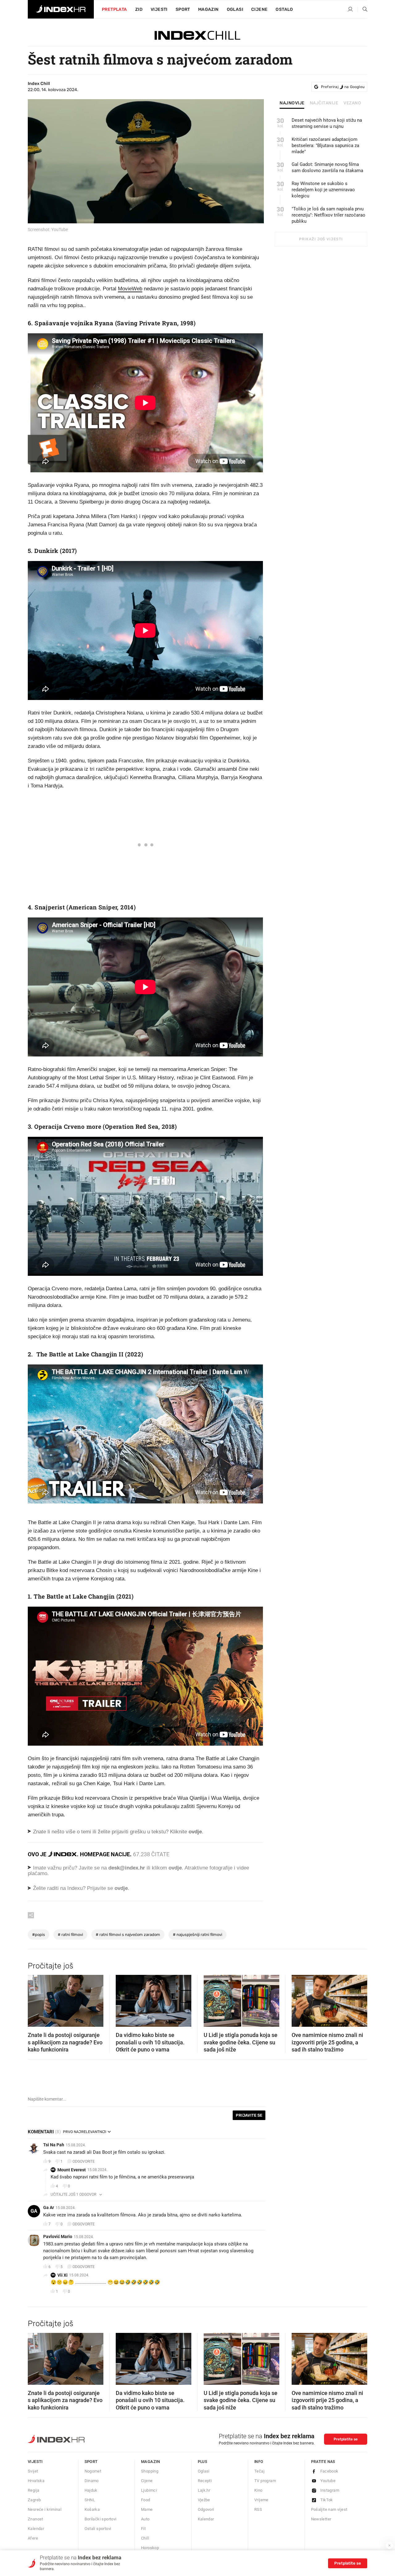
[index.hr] (61, 9)
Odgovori (206, 2509)
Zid (139, 9)
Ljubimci (149, 2490)
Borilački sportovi (101, 2519)
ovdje (175, 1868)
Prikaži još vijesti (321, 239)
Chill (145, 2538)
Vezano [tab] (352, 103)
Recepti (205, 2481)
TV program (265, 2481)
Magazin (151, 2462)
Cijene (259, 9)
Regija (33, 2490)
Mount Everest (72, 2170)
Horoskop (150, 2548)
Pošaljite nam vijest (329, 2509)
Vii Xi (62, 2275)
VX (53, 2275)
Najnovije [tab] (292, 103)
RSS (258, 2509)
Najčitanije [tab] (324, 103)
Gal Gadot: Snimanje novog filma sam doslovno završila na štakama (327, 167)
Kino (258, 2490)
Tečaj (259, 2471)
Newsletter (321, 2519)
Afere (33, 2538)
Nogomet (93, 2471)
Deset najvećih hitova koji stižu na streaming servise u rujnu (327, 123)
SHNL (90, 2500)
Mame (147, 2509)
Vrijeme (261, 2500)
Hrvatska (36, 2481)
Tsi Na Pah (54, 2145)
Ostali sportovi (98, 2529)
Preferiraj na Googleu (343, 87)
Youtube (328, 2481)
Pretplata (114, 9)
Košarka (92, 2509)
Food (146, 2500)
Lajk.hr (204, 2490)
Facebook (329, 2471)
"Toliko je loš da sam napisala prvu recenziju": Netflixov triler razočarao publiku (328, 215)
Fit (143, 2529)
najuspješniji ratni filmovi (197, 1935)
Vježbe (204, 2500)
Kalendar (36, 2529)
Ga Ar (49, 2207)
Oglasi (235, 9)
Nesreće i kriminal (45, 2509)
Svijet (33, 2471)
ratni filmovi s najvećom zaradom (128, 1935)
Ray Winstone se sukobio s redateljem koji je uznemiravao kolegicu (323, 190)
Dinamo (92, 2481)
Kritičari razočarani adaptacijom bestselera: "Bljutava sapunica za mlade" (325, 145)
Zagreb (34, 2500)
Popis (39, 1935)
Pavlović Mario (58, 2237)
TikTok (327, 2500)
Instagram (330, 2490)
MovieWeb (130, 289)
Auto (145, 2519)
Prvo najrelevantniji (85, 2132)
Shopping (150, 2471)
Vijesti (159, 9)
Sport (183, 9)
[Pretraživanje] (363, 10)
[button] (35, 1999)
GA (34, 2211)
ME (53, 2170)
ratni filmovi (70, 1935)
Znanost (35, 2519)
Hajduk (91, 2490)
